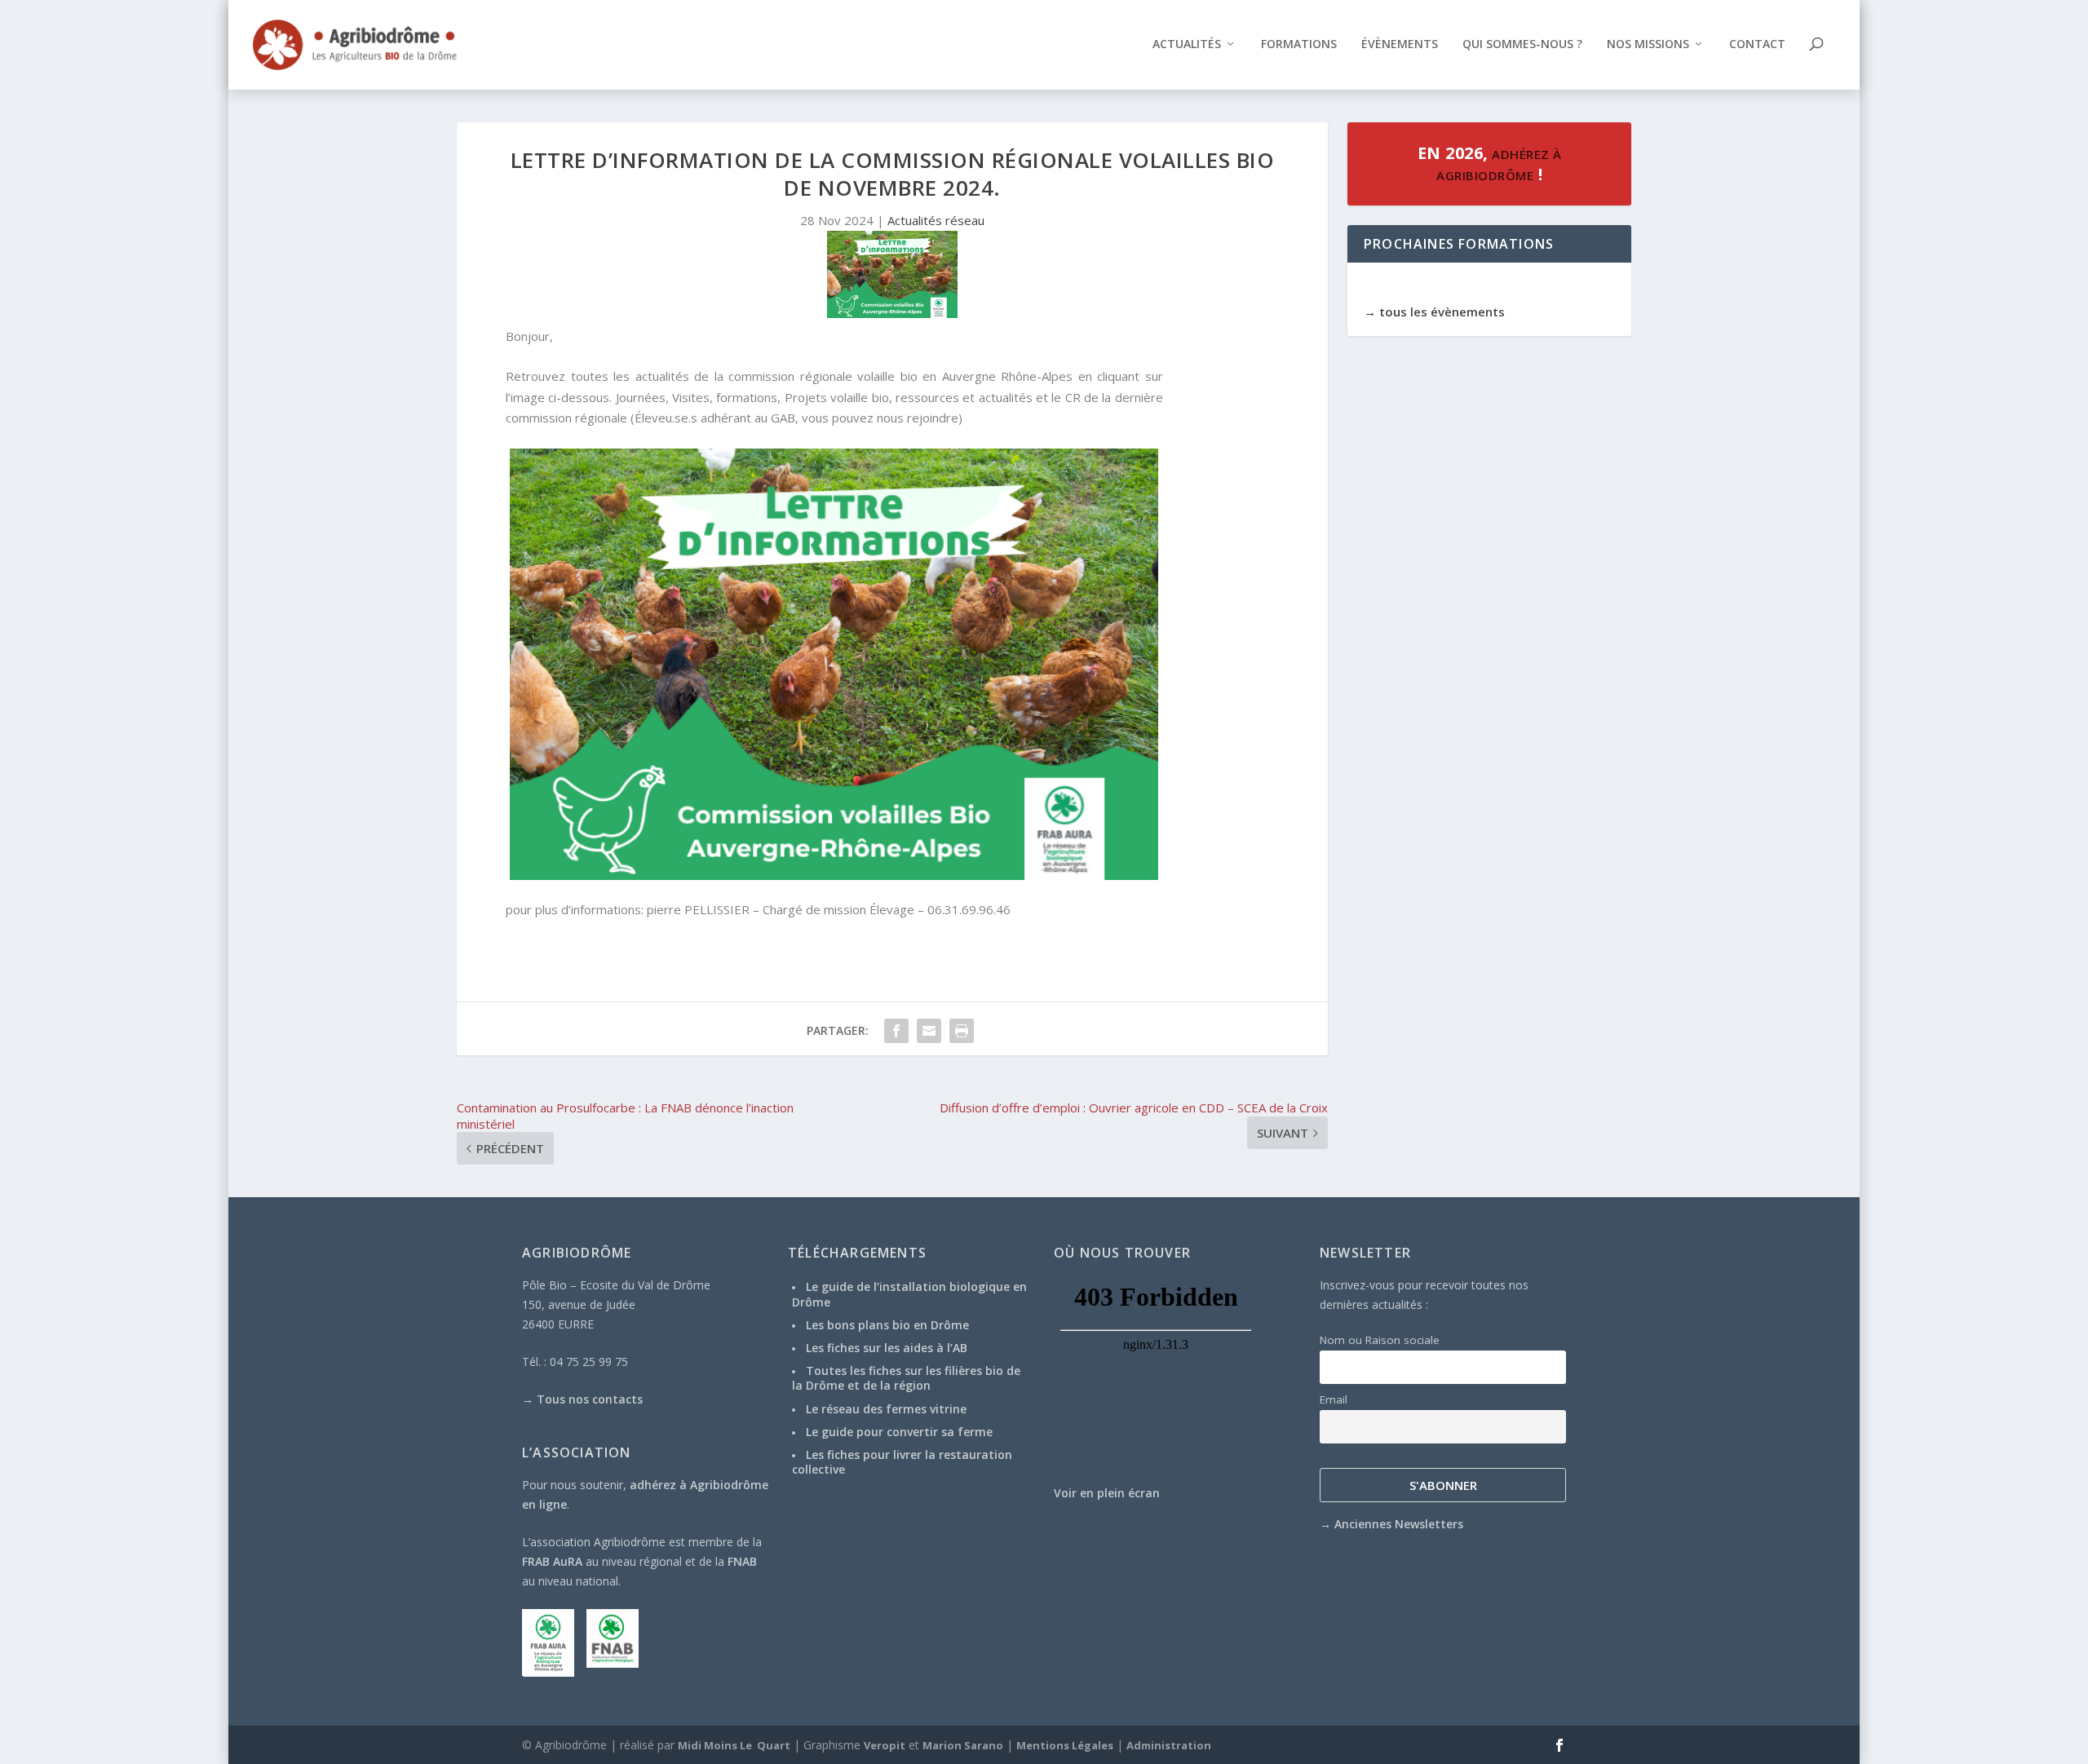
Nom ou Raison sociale (1380, 1340)
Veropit (885, 1745)
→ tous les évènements (1434, 312)
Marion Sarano (963, 1745)
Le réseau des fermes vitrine (886, 1409)
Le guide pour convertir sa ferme (899, 1432)
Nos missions (1648, 44)
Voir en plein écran (1107, 1493)
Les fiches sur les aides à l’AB (887, 1348)
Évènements (1400, 44)
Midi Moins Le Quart (734, 1745)
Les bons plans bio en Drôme (887, 1325)
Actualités (1187, 44)
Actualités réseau (936, 220)
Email (1334, 1399)
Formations (1299, 44)
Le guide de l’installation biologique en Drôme (909, 1294)
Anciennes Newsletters (1399, 1524)
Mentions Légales (1065, 1745)
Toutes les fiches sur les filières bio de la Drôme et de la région (906, 1378)
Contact (1757, 44)
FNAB (742, 1561)
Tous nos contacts (590, 1399)
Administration (1169, 1745)
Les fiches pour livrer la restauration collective (902, 1462)
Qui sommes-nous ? (1522, 44)
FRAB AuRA (552, 1561)
